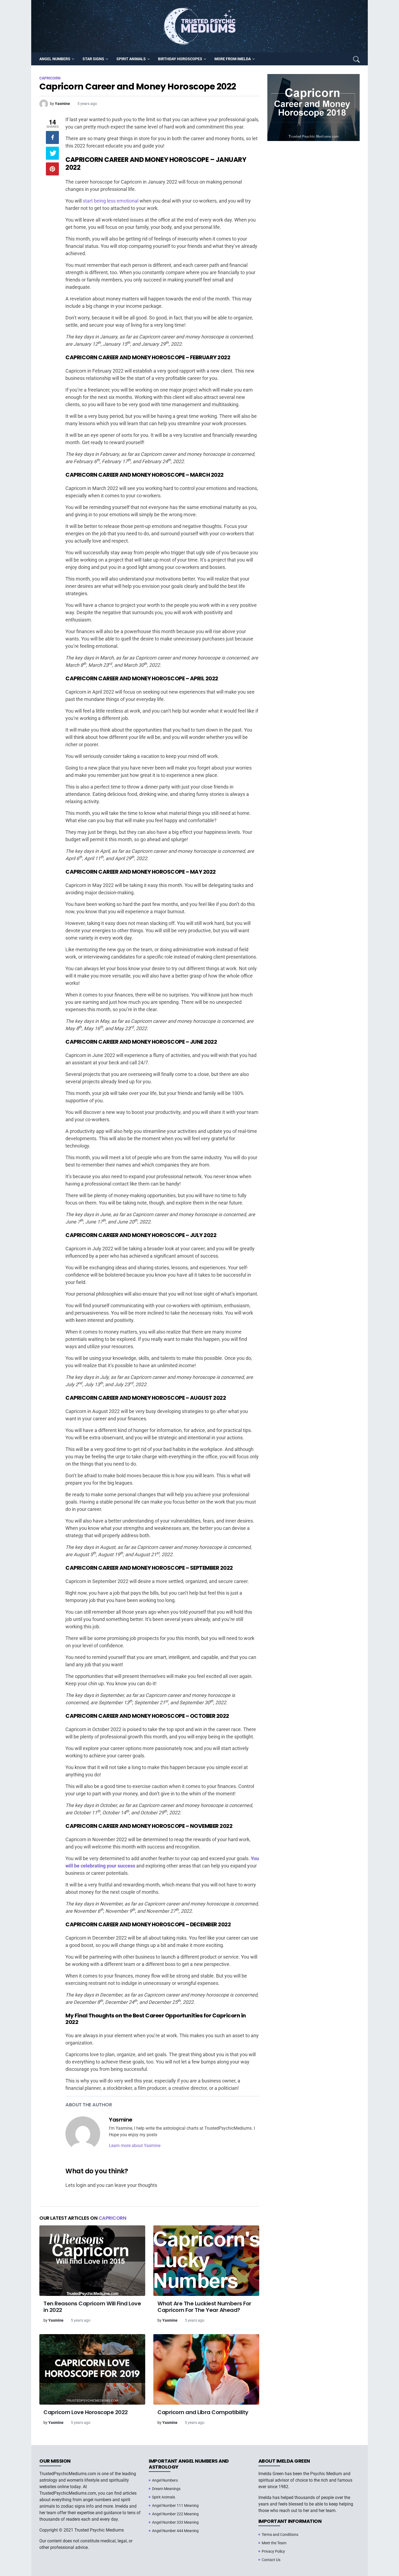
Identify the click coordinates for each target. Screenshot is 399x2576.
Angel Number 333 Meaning (175, 2522)
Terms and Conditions (280, 2535)
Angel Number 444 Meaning (175, 2531)
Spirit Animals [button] (131, 59)
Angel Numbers (165, 2480)
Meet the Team (274, 2543)
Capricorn (113, 2218)
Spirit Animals (164, 2497)
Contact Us (271, 2560)
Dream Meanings (166, 2489)
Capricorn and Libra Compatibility (203, 2412)
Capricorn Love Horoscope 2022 (86, 2412)
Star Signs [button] (93, 59)
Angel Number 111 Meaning (175, 2505)
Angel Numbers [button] (55, 59)
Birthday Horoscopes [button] (180, 59)
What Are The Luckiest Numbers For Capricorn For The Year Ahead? (204, 2307)
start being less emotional (111, 201)
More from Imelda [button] (233, 59)
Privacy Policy (273, 2551)
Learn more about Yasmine (135, 2146)
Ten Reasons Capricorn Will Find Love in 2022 (92, 2307)
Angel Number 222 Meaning (175, 2514)
